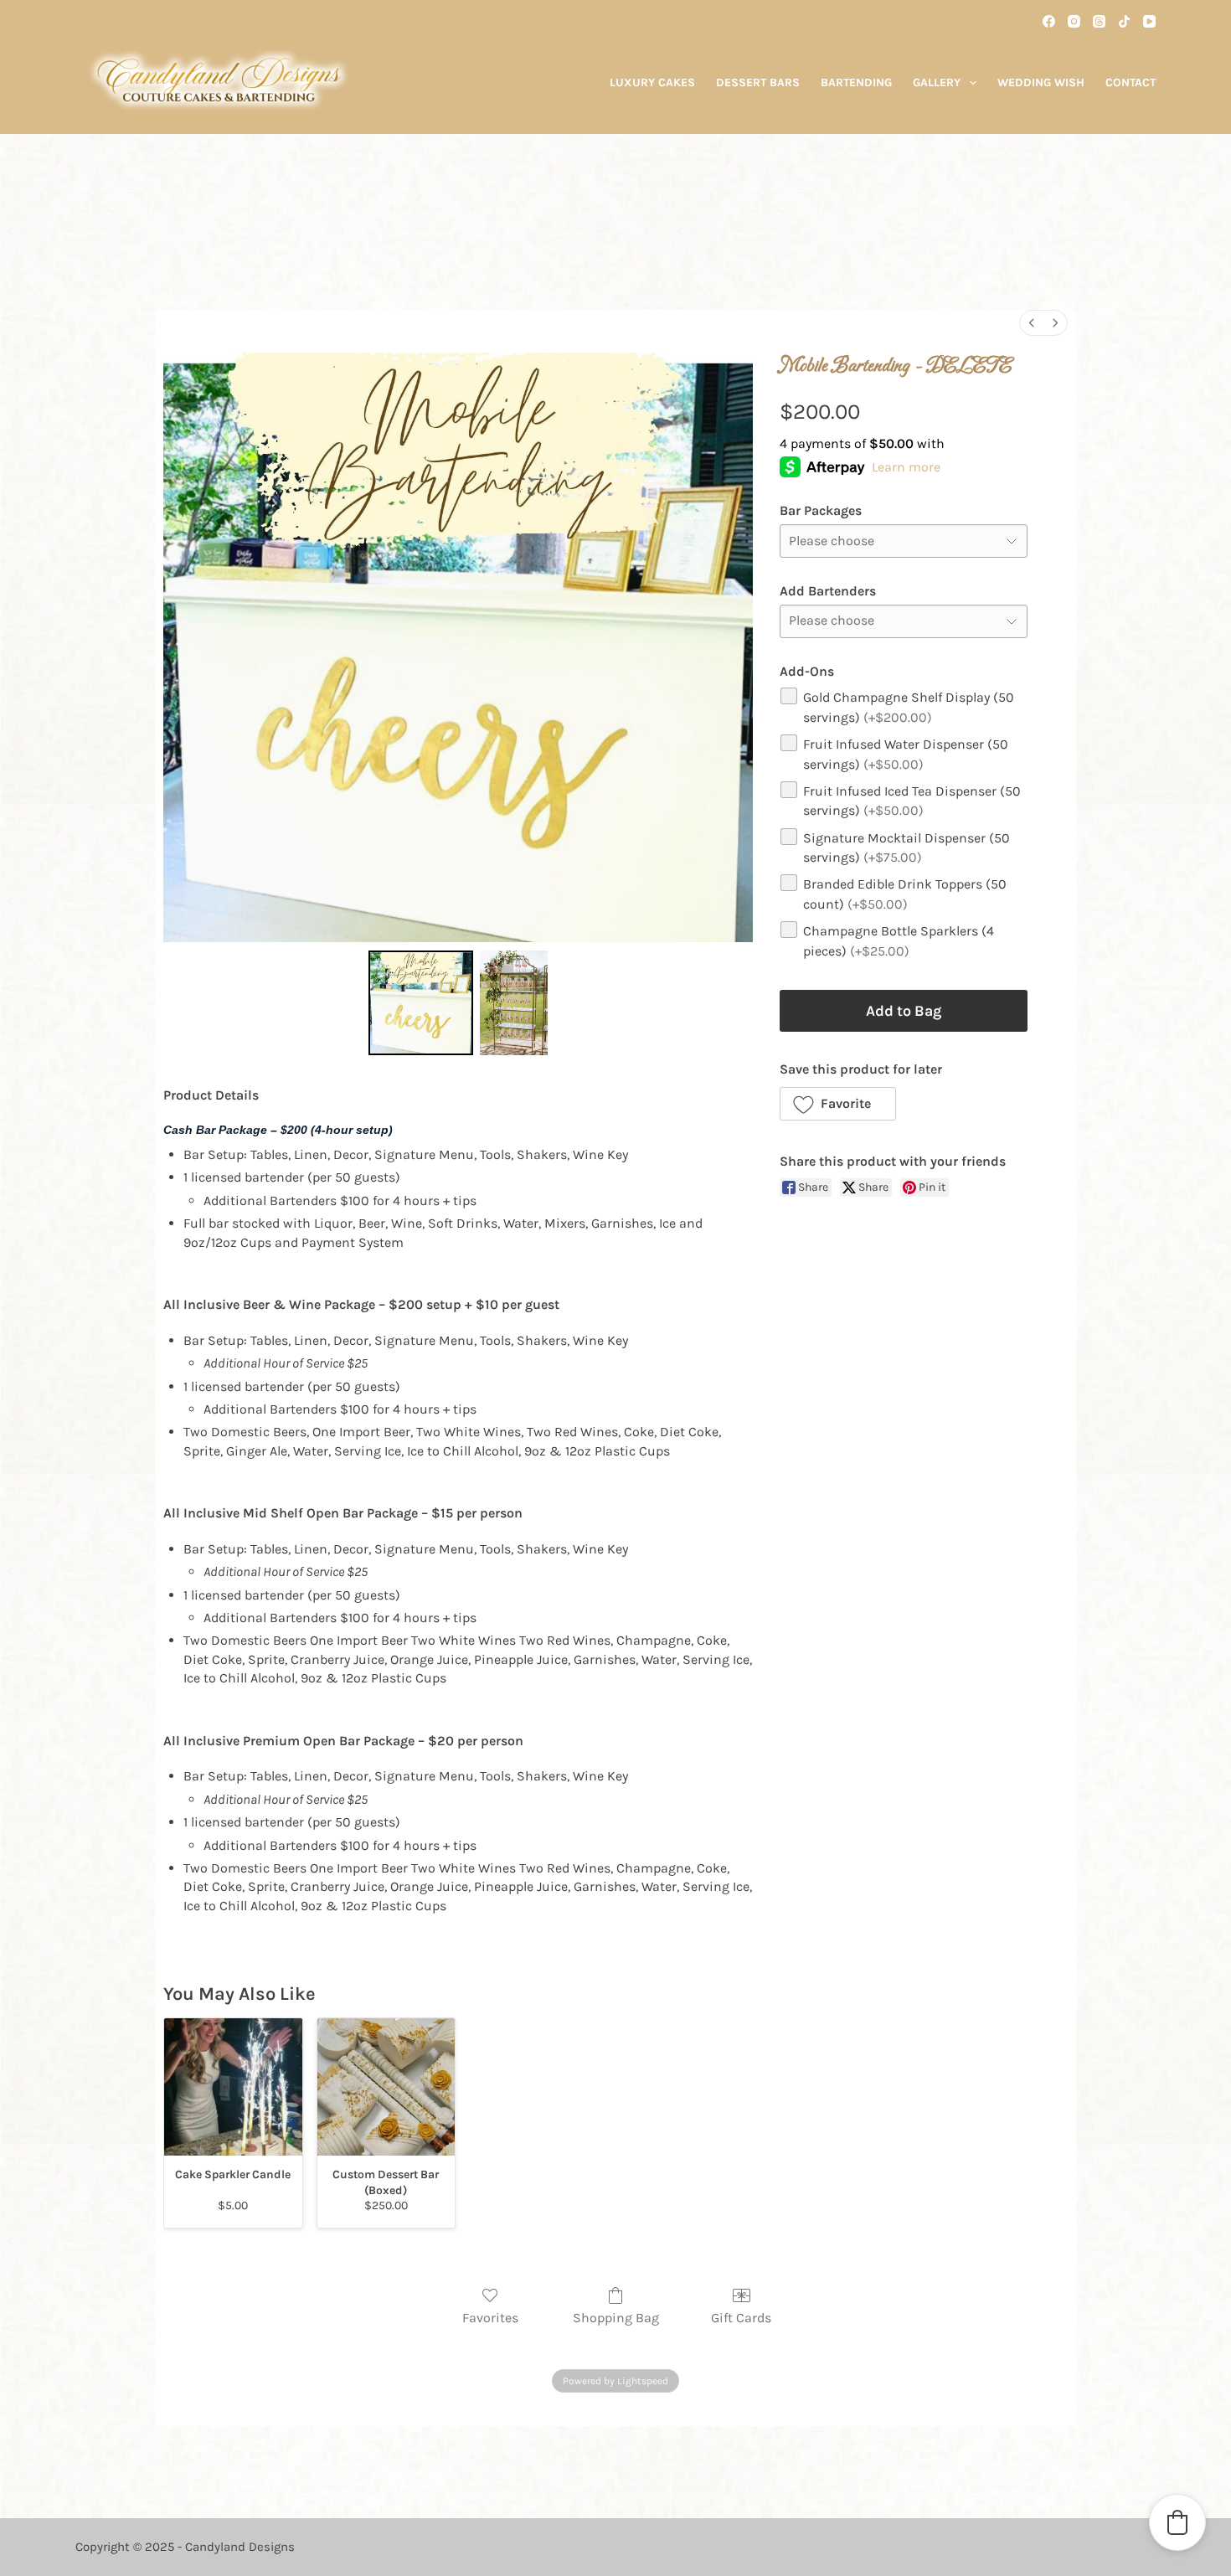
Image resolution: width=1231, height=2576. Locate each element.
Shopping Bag (616, 2318)
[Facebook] (1049, 21)
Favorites (490, 2318)
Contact (1131, 82)
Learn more (906, 467)
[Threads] (1099, 21)
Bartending (856, 82)
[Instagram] (1074, 21)
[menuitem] (1032, 323)
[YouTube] (1149, 21)
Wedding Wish (1041, 82)
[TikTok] (1124, 21)
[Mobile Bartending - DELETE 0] (421, 1003)
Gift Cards (741, 2318)
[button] (838, 1104)
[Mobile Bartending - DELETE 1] (514, 1003)
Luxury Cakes (652, 82)
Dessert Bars (758, 82)
